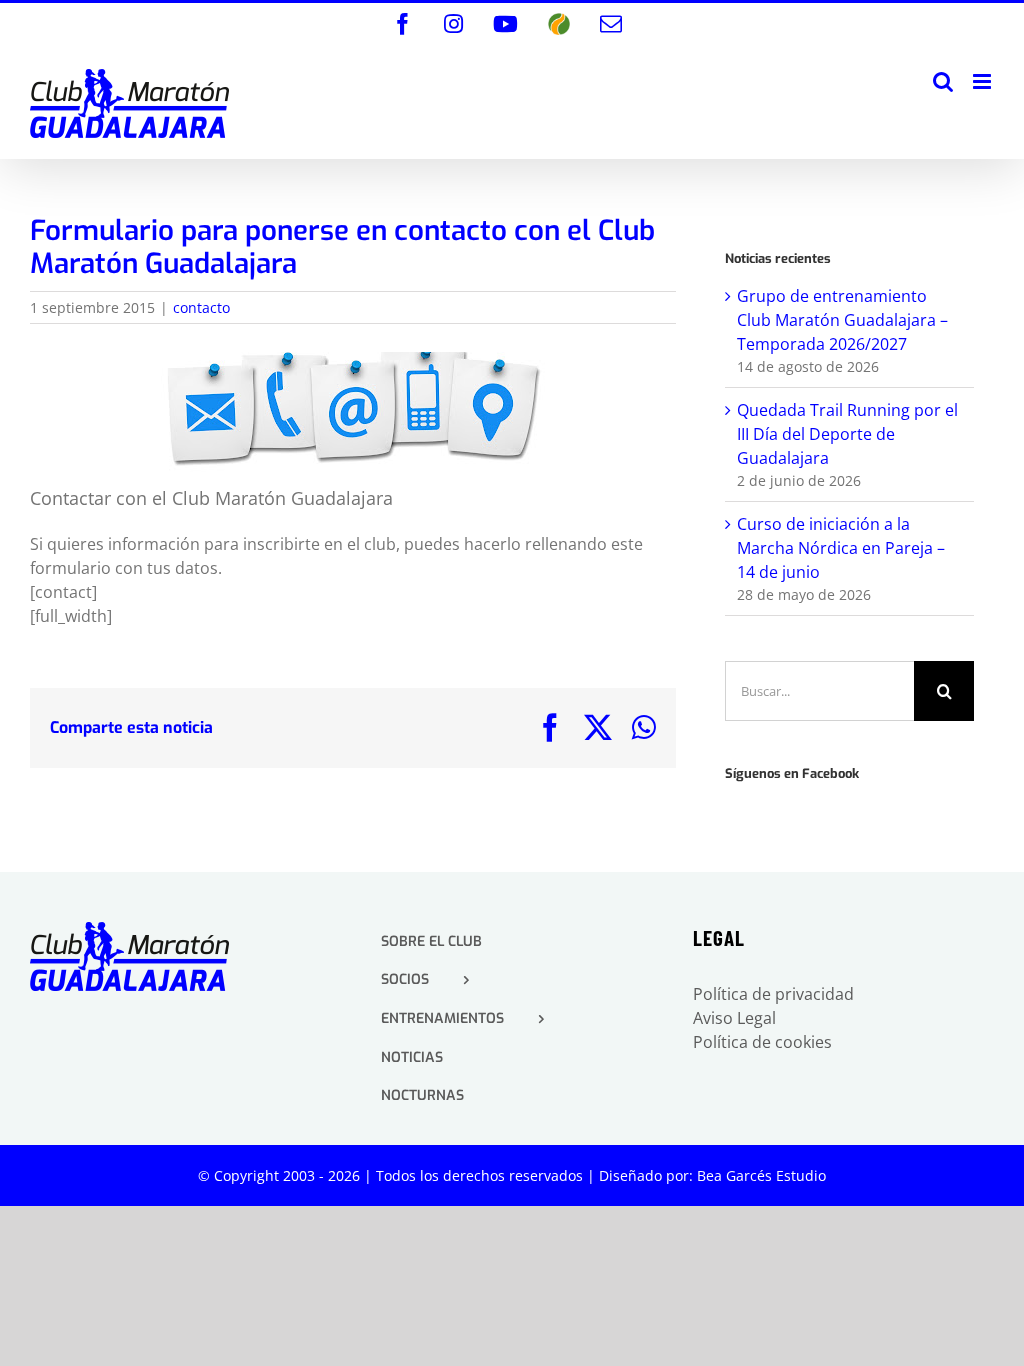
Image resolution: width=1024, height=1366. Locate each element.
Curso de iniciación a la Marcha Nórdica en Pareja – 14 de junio (841, 548)
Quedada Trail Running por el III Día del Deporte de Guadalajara (847, 434)
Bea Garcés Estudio (761, 1175)
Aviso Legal (734, 1018)
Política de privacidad (773, 994)
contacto (201, 307)
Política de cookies (762, 1042)
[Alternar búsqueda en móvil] (943, 81)
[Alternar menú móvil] (983, 81)
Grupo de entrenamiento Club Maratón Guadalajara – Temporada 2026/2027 (842, 320)
